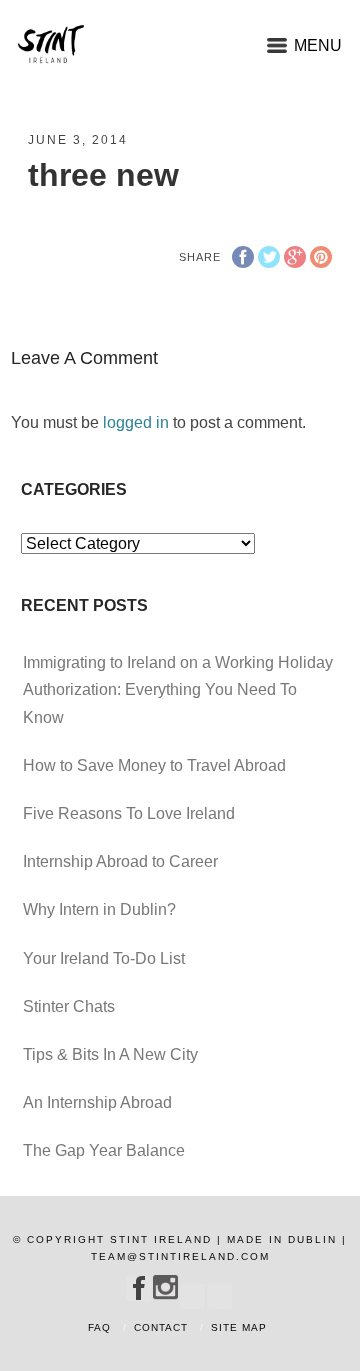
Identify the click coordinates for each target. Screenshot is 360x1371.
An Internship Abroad (97, 1102)
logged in (136, 422)
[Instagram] (165, 1287)
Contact (161, 1327)
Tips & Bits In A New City (110, 1054)
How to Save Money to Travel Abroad (154, 765)
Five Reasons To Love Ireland (129, 813)
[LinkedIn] (219, 1292)
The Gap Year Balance (104, 1150)
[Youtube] (192, 1292)
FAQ (99, 1327)
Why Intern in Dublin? (99, 909)
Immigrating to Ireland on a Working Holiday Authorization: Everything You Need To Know (178, 689)
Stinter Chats (69, 1006)
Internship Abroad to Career (120, 861)
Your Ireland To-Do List (104, 958)
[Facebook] (138, 1288)
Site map (239, 1327)
